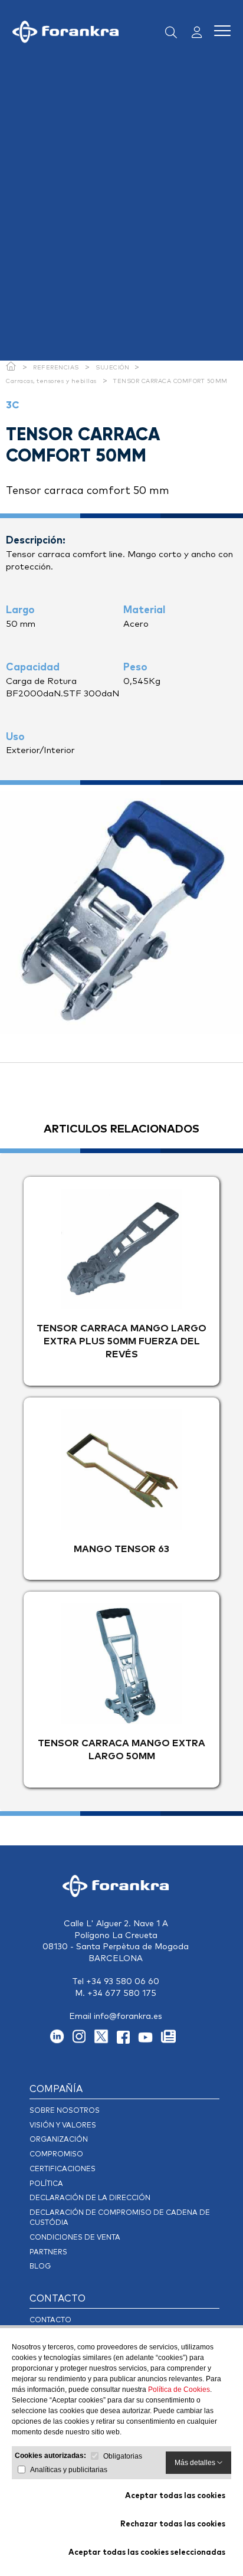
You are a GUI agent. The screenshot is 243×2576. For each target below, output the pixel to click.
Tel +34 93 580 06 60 (116, 1982)
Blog (40, 2267)
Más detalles (196, 2463)
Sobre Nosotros (65, 2111)
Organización (59, 2140)
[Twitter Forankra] (105, 2041)
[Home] (11, 368)
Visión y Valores (63, 2126)
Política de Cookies (179, 2390)
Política (46, 2184)
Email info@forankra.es (116, 2017)
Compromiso (56, 2155)
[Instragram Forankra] (83, 2041)
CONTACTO (58, 2299)
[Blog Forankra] (171, 2041)
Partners (48, 2253)
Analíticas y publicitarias (69, 2470)
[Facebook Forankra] (127, 2041)
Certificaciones (63, 2169)
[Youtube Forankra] (150, 2041)
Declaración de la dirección (90, 2198)
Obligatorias (123, 2456)
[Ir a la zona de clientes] (193, 33)
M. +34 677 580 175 (116, 1994)
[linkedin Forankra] (61, 2041)
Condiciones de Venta (75, 2238)
